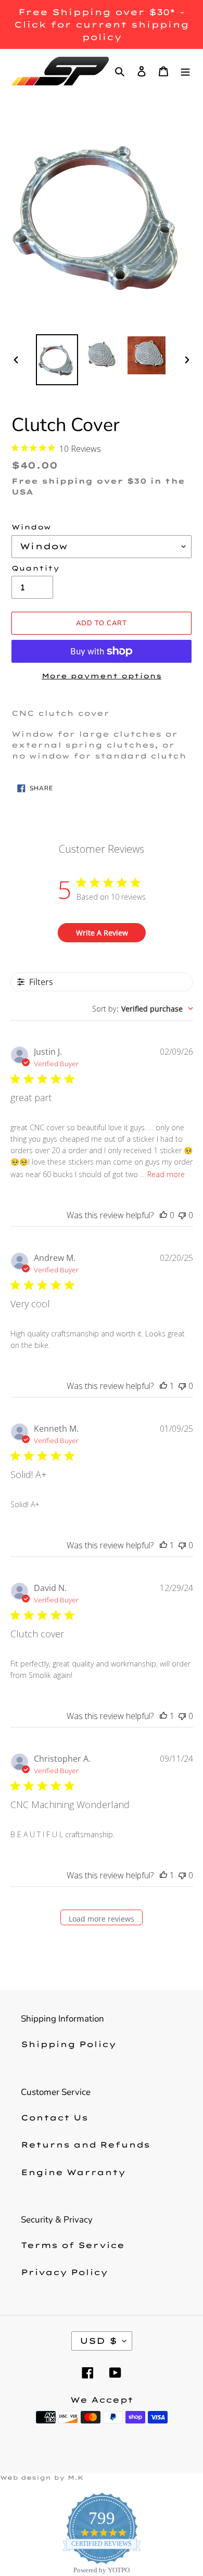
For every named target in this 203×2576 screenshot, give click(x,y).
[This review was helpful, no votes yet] (163, 1215)
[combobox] (143, 1009)
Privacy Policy (64, 2272)
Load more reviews (102, 1919)
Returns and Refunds (85, 2145)
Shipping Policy (68, 2044)
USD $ (98, 2341)
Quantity (35, 568)
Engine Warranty (73, 2172)
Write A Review (102, 933)
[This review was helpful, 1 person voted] (163, 1386)
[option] (57, 360)
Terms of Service (73, 2245)
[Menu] (185, 71)
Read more (166, 1174)
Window (31, 527)
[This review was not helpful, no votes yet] (182, 1215)
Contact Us (54, 2118)
